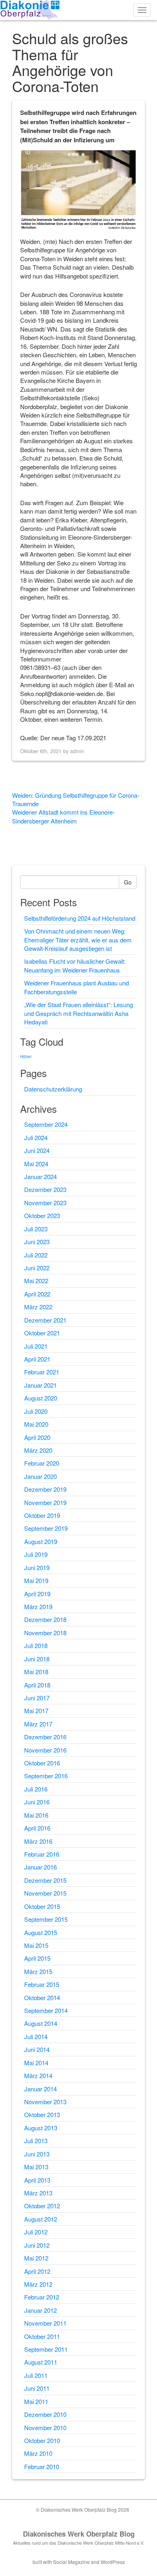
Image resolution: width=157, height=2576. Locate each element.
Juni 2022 (37, 1268)
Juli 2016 (36, 1789)
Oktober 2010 (42, 2440)
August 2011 (41, 2362)
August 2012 (41, 2219)
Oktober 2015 (42, 1906)
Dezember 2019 (45, 1489)
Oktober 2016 (42, 1763)
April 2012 (37, 2271)
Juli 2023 (36, 1229)
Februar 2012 (42, 2297)
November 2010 (45, 2428)
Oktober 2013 (42, 2114)
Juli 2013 (36, 2141)
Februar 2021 (42, 1372)
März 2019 (38, 1606)
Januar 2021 (40, 1385)
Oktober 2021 (42, 1333)
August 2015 (41, 1932)
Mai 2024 (36, 1164)
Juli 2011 (36, 2375)
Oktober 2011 (42, 2336)
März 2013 (38, 2193)
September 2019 (46, 1528)
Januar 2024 (40, 1176)
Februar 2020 (42, 1463)
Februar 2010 (42, 2466)
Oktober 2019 (42, 1515)
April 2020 (37, 1437)
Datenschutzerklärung (53, 1089)
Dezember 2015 (45, 1880)
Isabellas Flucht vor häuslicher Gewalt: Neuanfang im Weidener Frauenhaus (75, 965)
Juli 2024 (36, 1137)
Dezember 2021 (45, 1320)
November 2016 (45, 1750)
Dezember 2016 (45, 1737)
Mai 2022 (36, 1281)
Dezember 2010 (45, 2414)
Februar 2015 (42, 1984)
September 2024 (46, 1124)
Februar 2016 (42, 1854)
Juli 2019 (36, 1554)
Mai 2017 (36, 1711)
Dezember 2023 (45, 1189)
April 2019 (37, 1594)
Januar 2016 (40, 1867)
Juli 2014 (36, 2036)
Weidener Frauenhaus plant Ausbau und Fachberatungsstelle (76, 987)
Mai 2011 (36, 2401)
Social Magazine (71, 2562)
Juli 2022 (36, 1255)
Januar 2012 (40, 2310)
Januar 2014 (40, 2089)
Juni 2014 (37, 2049)
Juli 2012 (36, 2232)
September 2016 (46, 1776)
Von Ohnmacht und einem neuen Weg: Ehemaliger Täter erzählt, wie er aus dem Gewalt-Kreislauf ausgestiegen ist (78, 940)
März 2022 (38, 1307)
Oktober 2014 (42, 1998)
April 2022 (37, 1294)
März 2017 (38, 1724)
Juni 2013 (37, 2154)
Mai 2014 (36, 2063)
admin (77, 751)
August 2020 (41, 1398)
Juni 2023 (37, 1242)
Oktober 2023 (42, 1215)
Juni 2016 (37, 1802)
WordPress (113, 2562)
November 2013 (45, 2102)
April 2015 (37, 1958)
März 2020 (38, 1450)
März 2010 (38, 2453)
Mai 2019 (36, 1580)
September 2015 (46, 1919)
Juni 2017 (37, 1698)
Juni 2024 (37, 1150)
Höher (26, 1057)
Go (128, 882)
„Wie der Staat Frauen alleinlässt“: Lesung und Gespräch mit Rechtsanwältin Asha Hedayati (78, 1013)
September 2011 (46, 2349)
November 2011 (45, 2323)
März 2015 (38, 1971)
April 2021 (37, 1359)
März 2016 (38, 1841)
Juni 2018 (37, 1659)
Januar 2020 (40, 1476)
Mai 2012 (36, 2258)
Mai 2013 (36, 2167)
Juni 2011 (37, 2388)
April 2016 (37, 1828)
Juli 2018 (36, 1645)
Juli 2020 (36, 1411)
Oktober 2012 (42, 2206)
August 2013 (41, 2128)
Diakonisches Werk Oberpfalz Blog (79, 2534)
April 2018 (37, 1685)
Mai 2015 (36, 1945)
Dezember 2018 (45, 1619)
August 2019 (41, 1541)
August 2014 (41, 2023)
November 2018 (45, 1633)
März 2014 (38, 2075)
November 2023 (45, 1203)
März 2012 (38, 2284)
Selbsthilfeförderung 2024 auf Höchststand (80, 918)
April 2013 (37, 2180)
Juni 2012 (37, 2245)
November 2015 (45, 1893)
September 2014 (46, 2010)
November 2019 (45, 1502)
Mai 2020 (36, 1424)
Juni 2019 (37, 1568)
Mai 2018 (36, 1672)
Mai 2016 (36, 1815)
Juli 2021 (36, 1346)
